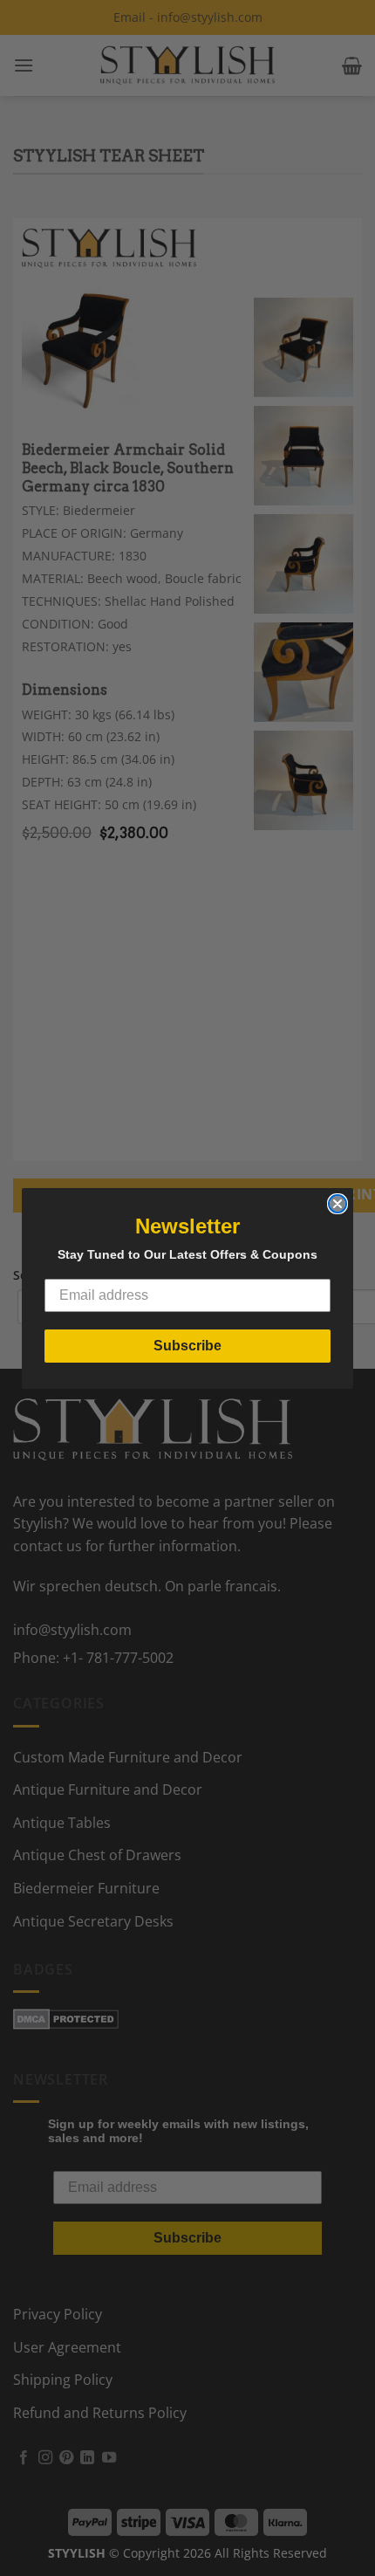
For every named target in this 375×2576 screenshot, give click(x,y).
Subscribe (187, 1346)
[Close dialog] (337, 1204)
